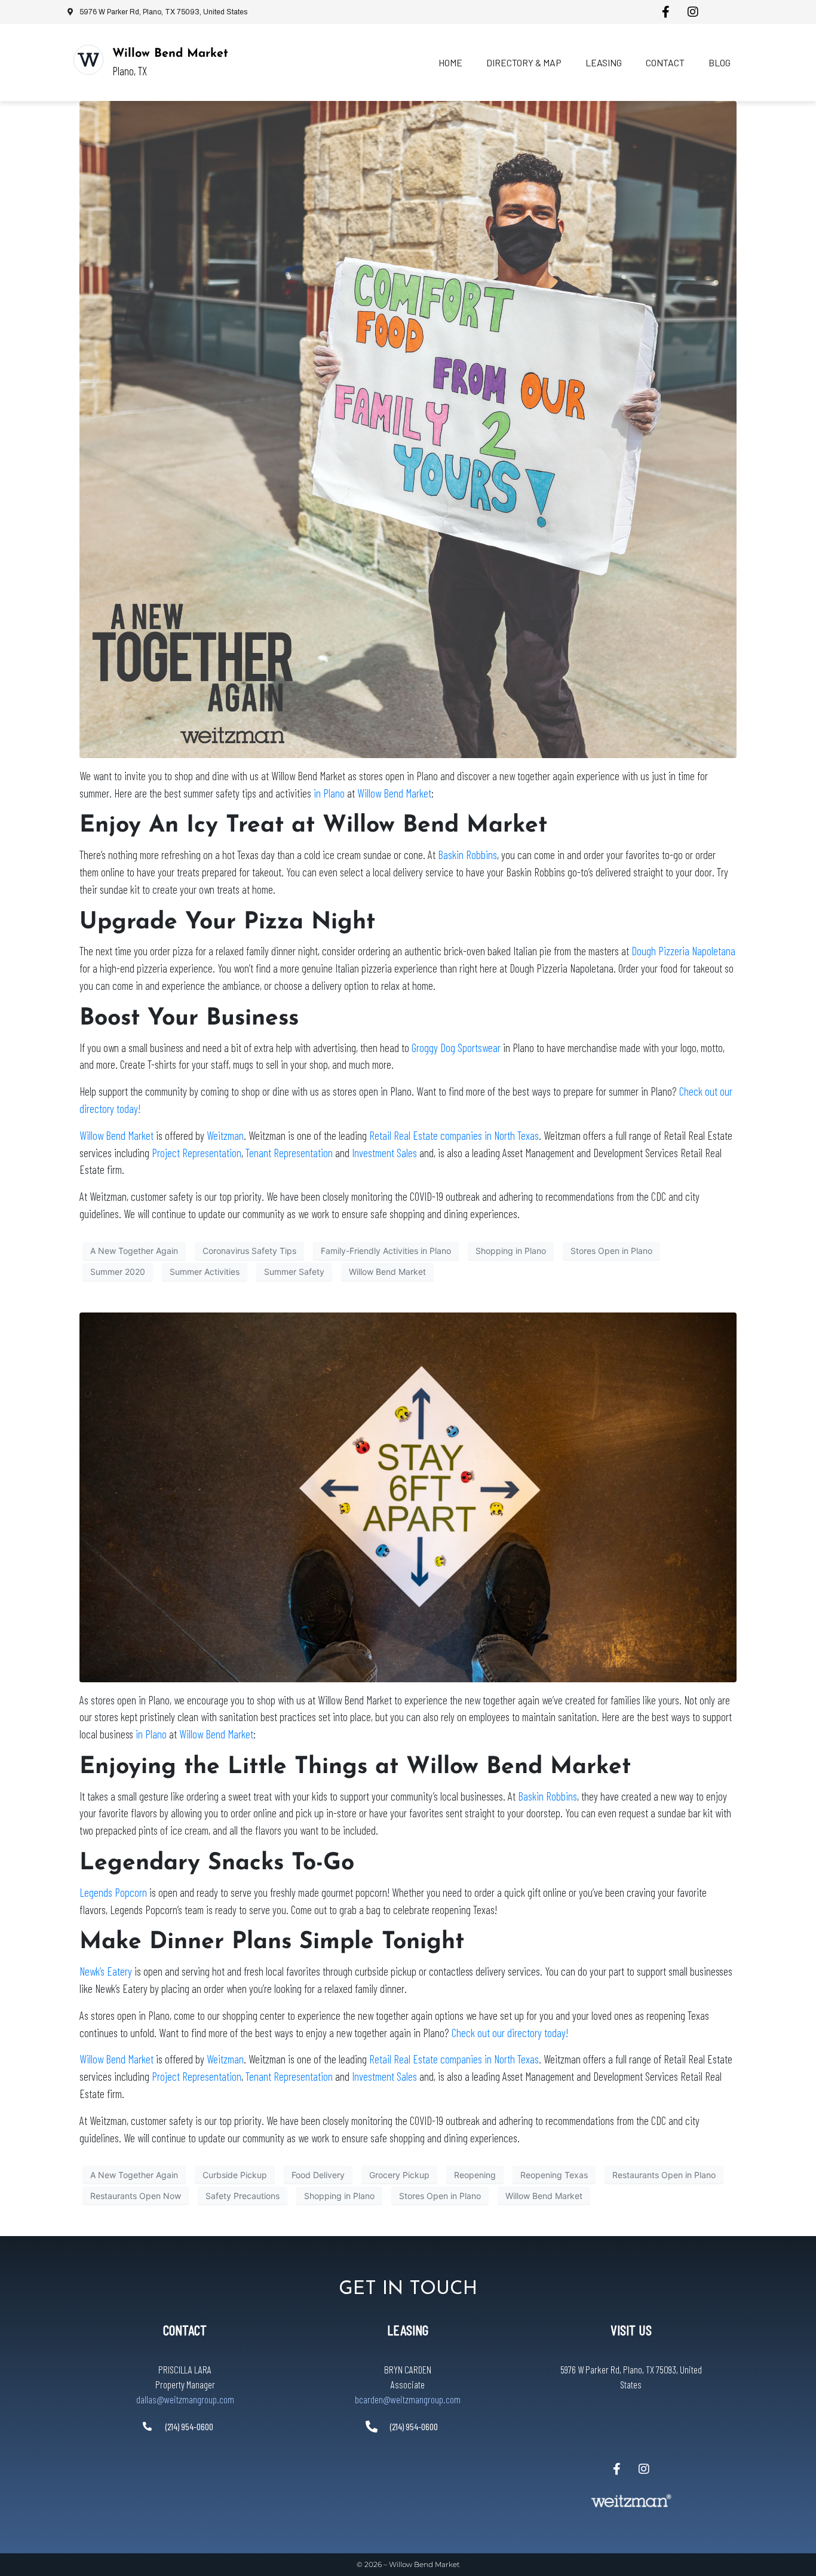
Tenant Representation (289, 1153)
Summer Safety (294, 1272)
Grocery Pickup (399, 2175)
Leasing (604, 62)
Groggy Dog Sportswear (455, 1048)
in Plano (329, 793)
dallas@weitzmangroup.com (185, 2399)
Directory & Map (524, 62)
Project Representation (197, 1153)
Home (450, 62)
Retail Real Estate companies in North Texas (454, 1135)
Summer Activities (205, 1272)
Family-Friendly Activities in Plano (386, 1251)
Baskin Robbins (467, 855)
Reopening (475, 2175)
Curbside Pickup (235, 2175)
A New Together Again (134, 1251)
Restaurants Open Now (136, 2196)
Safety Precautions (243, 2196)
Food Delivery (318, 2175)
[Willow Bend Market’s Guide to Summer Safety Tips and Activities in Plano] (408, 428)
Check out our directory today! (510, 2033)
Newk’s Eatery (106, 1971)
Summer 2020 (118, 1272)
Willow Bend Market (170, 54)
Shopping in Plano (511, 1251)
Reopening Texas (554, 2175)
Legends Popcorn (114, 1892)
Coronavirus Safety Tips (249, 1251)
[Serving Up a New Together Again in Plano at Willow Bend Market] (408, 1496)
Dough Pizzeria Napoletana (683, 951)
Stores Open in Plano (611, 1251)
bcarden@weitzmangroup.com (408, 2399)
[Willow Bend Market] (88, 60)
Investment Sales (384, 1153)
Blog (720, 62)
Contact (665, 62)
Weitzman (225, 1135)
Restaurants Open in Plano (664, 2175)
